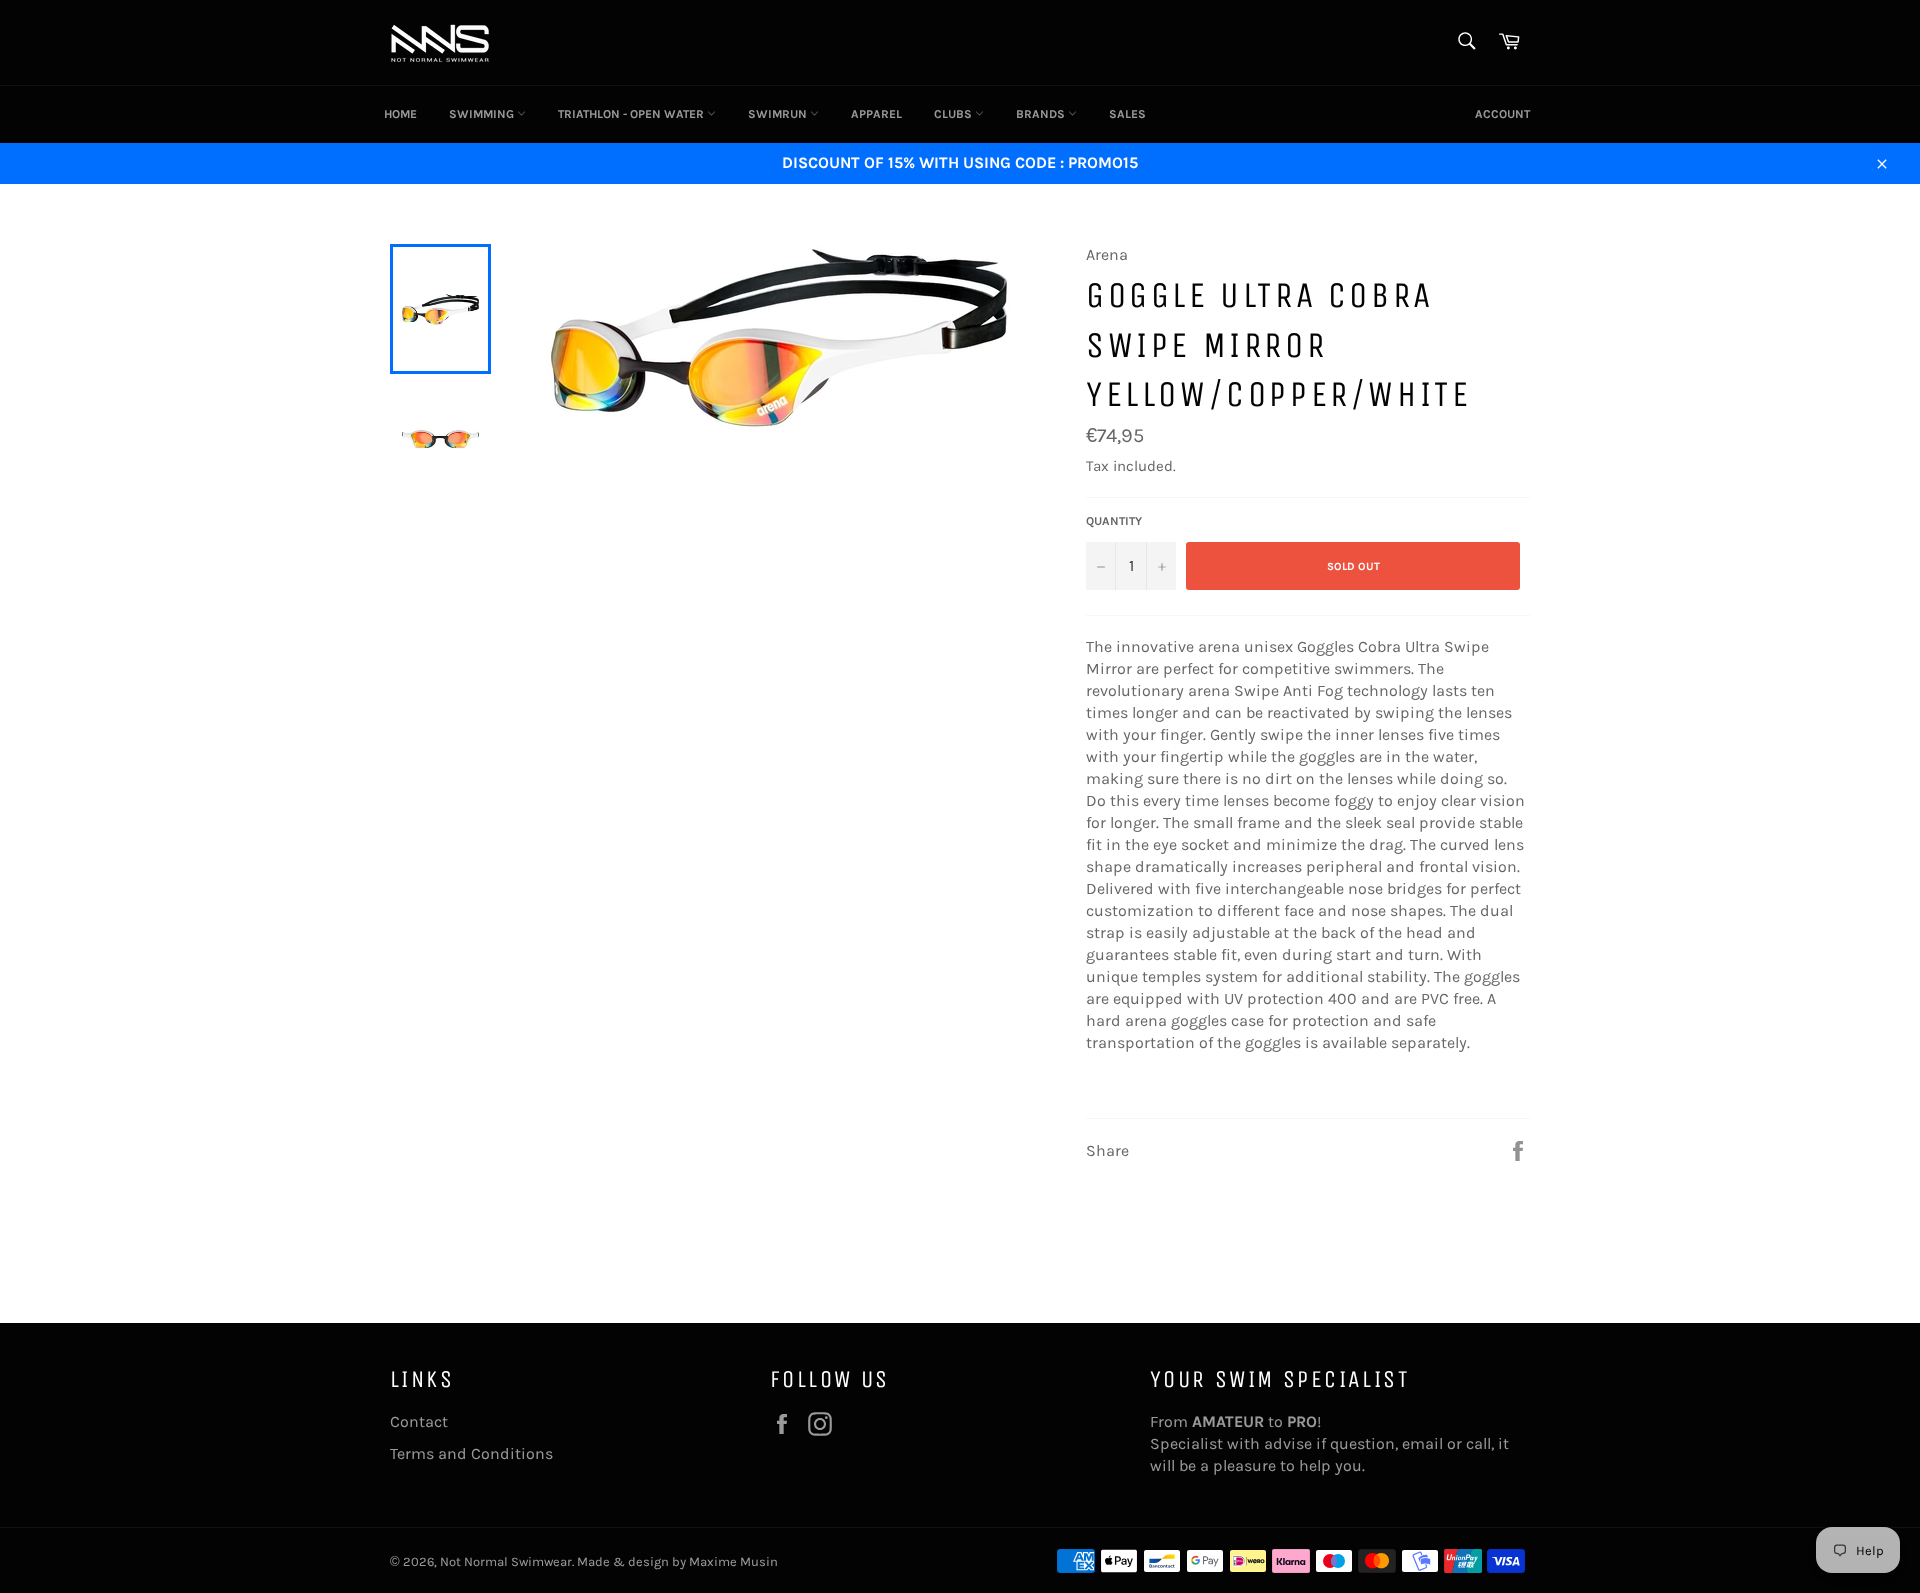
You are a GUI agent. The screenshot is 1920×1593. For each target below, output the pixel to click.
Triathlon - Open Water (632, 114)
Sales (1127, 114)
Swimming (483, 114)
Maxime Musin (733, 1561)
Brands (1042, 114)
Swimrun (779, 114)
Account (1502, 114)
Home (400, 114)
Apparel (876, 114)
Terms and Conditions (471, 1453)
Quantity (1114, 521)
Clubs (954, 114)
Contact (419, 1421)
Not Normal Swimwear (506, 1561)
